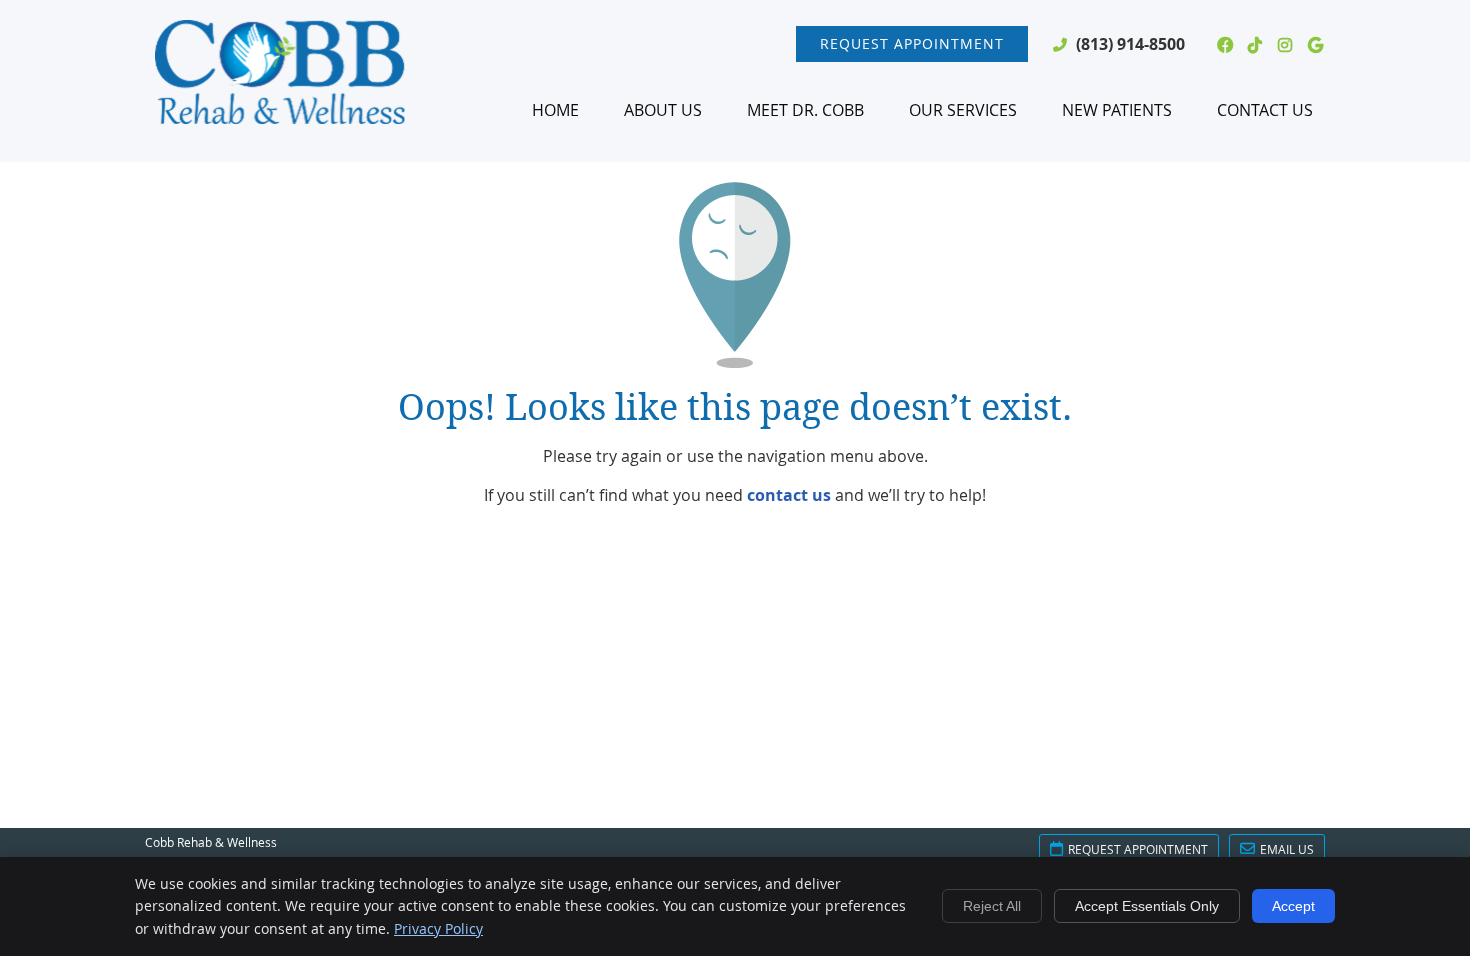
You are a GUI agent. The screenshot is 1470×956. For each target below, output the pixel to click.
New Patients (1117, 110)
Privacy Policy (438, 928)
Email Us (1287, 849)
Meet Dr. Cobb (805, 110)
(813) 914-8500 (1130, 44)
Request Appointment (912, 43)
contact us (789, 495)
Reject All (992, 906)
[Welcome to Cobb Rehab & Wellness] (280, 118)
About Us (663, 110)
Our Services (963, 110)
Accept (1293, 906)
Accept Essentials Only (1147, 906)
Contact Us (1265, 110)
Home (555, 110)
